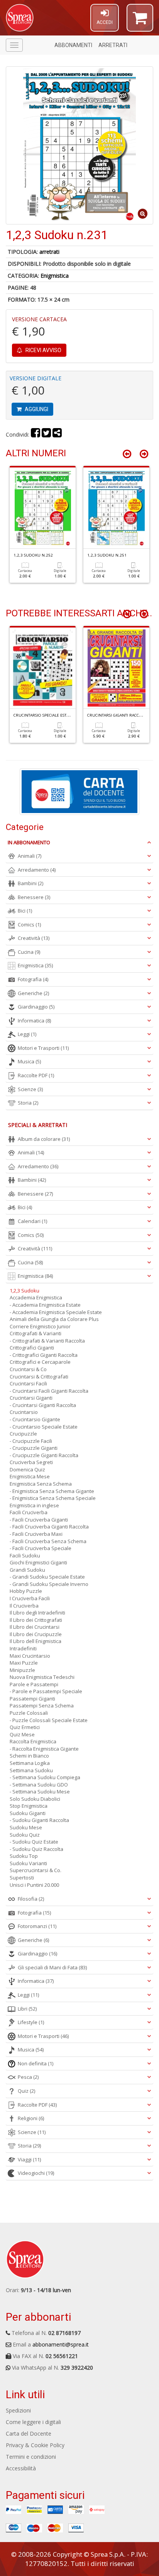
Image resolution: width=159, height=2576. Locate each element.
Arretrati (113, 45)
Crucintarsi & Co (28, 1369)
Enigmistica (55, 276)
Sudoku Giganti (28, 1813)
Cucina (29, 952)
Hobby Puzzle (26, 1591)
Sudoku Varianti (28, 1863)
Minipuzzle (22, 1670)
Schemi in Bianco (29, 1756)
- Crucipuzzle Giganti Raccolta (44, 1455)
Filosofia (31, 1899)
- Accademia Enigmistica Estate (45, 1305)
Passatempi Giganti (32, 1699)
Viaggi (29, 2159)
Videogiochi (36, 2173)
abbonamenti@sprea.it (61, 2344)
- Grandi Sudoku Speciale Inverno (49, 1584)
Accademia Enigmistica (36, 1297)
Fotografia (33, 979)
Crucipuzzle (23, 1434)
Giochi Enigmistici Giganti (38, 1562)
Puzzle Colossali (29, 1713)
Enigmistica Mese (30, 1476)
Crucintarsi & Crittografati (39, 1377)
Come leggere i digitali (33, 2422)
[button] (140, 21)
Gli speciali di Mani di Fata (52, 1967)
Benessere (34, 897)
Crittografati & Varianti (36, 1333)
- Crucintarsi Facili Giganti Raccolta (49, 1391)
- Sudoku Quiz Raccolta (36, 1849)
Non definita (36, 2063)
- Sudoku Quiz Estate (34, 1842)
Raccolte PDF (36, 1075)
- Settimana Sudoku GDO (39, 1785)
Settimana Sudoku (31, 1770)
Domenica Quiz (27, 1469)
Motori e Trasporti (43, 1048)
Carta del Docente (29, 2433)
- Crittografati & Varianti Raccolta (47, 1341)
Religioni (31, 2118)
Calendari (32, 1221)
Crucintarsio (24, 1412)
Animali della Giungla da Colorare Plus (54, 1319)
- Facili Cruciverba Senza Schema (48, 1541)
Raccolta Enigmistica (33, 1741)
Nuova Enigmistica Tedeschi (42, 1677)
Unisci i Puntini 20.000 (34, 1885)
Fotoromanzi (37, 1926)
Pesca (28, 2077)
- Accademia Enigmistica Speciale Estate (56, 1312)
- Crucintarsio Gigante (35, 1419)
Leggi (27, 1034)
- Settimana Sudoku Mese (40, 1792)
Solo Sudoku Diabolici (35, 1799)
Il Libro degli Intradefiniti (37, 1613)
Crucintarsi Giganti (31, 1398)
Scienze (30, 1089)
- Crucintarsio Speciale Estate (44, 1427)
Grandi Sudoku (27, 1570)
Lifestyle (31, 2022)
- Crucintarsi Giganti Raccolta (43, 1405)
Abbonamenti (73, 45)
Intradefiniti (23, 1648)
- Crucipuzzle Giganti (34, 1448)
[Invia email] (57, 434)
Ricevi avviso (43, 350)
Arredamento (37, 870)
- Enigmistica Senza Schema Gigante (52, 1491)
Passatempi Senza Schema (42, 1706)
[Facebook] (36, 434)
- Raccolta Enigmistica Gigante (44, 1749)
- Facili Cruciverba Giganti (39, 1520)
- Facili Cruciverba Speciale (41, 1548)
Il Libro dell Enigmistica (36, 1641)
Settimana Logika (30, 1763)
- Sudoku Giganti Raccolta (39, 1820)
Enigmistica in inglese (34, 1505)
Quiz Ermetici (25, 1727)
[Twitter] (46, 434)
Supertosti (22, 1878)
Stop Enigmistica (29, 1806)
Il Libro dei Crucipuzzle (36, 1634)
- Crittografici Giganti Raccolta (44, 1355)
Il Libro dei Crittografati (36, 1620)
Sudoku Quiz (25, 1835)
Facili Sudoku (25, 1555)
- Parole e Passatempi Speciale (46, 1691)
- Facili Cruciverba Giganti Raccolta (49, 1527)
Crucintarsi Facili (28, 1383)
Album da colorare (44, 1139)
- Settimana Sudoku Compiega (45, 1777)
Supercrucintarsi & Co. (36, 1870)
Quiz (26, 2091)
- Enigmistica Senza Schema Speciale (53, 1498)
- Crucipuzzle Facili (31, 1441)
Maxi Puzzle (24, 1663)
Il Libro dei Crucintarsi (35, 1627)
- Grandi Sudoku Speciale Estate (47, 1577)
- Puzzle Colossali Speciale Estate (49, 1720)
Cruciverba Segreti (31, 1462)
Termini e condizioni (31, 2457)
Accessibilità (21, 2468)
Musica (29, 1061)
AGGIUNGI (36, 409)
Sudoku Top (24, 1856)
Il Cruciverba (24, 1606)
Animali (30, 856)
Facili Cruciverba (29, 1512)
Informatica (34, 1021)
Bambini (30, 883)
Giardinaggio (36, 1007)
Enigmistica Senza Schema (41, 1484)
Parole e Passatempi (34, 1684)
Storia (28, 1103)
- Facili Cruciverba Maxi (36, 1534)
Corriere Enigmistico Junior (40, 1326)
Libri (27, 2009)
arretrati (49, 252)
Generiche (33, 993)
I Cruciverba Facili (30, 1598)
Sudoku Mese (26, 1827)
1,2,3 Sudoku (25, 1291)
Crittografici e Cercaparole (40, 1362)
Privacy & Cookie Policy (35, 2445)
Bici (25, 911)
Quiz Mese (22, 1734)
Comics (29, 924)
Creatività (34, 938)
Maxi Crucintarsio (30, 1656)
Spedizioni (18, 2410)
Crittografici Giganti (32, 1348)
